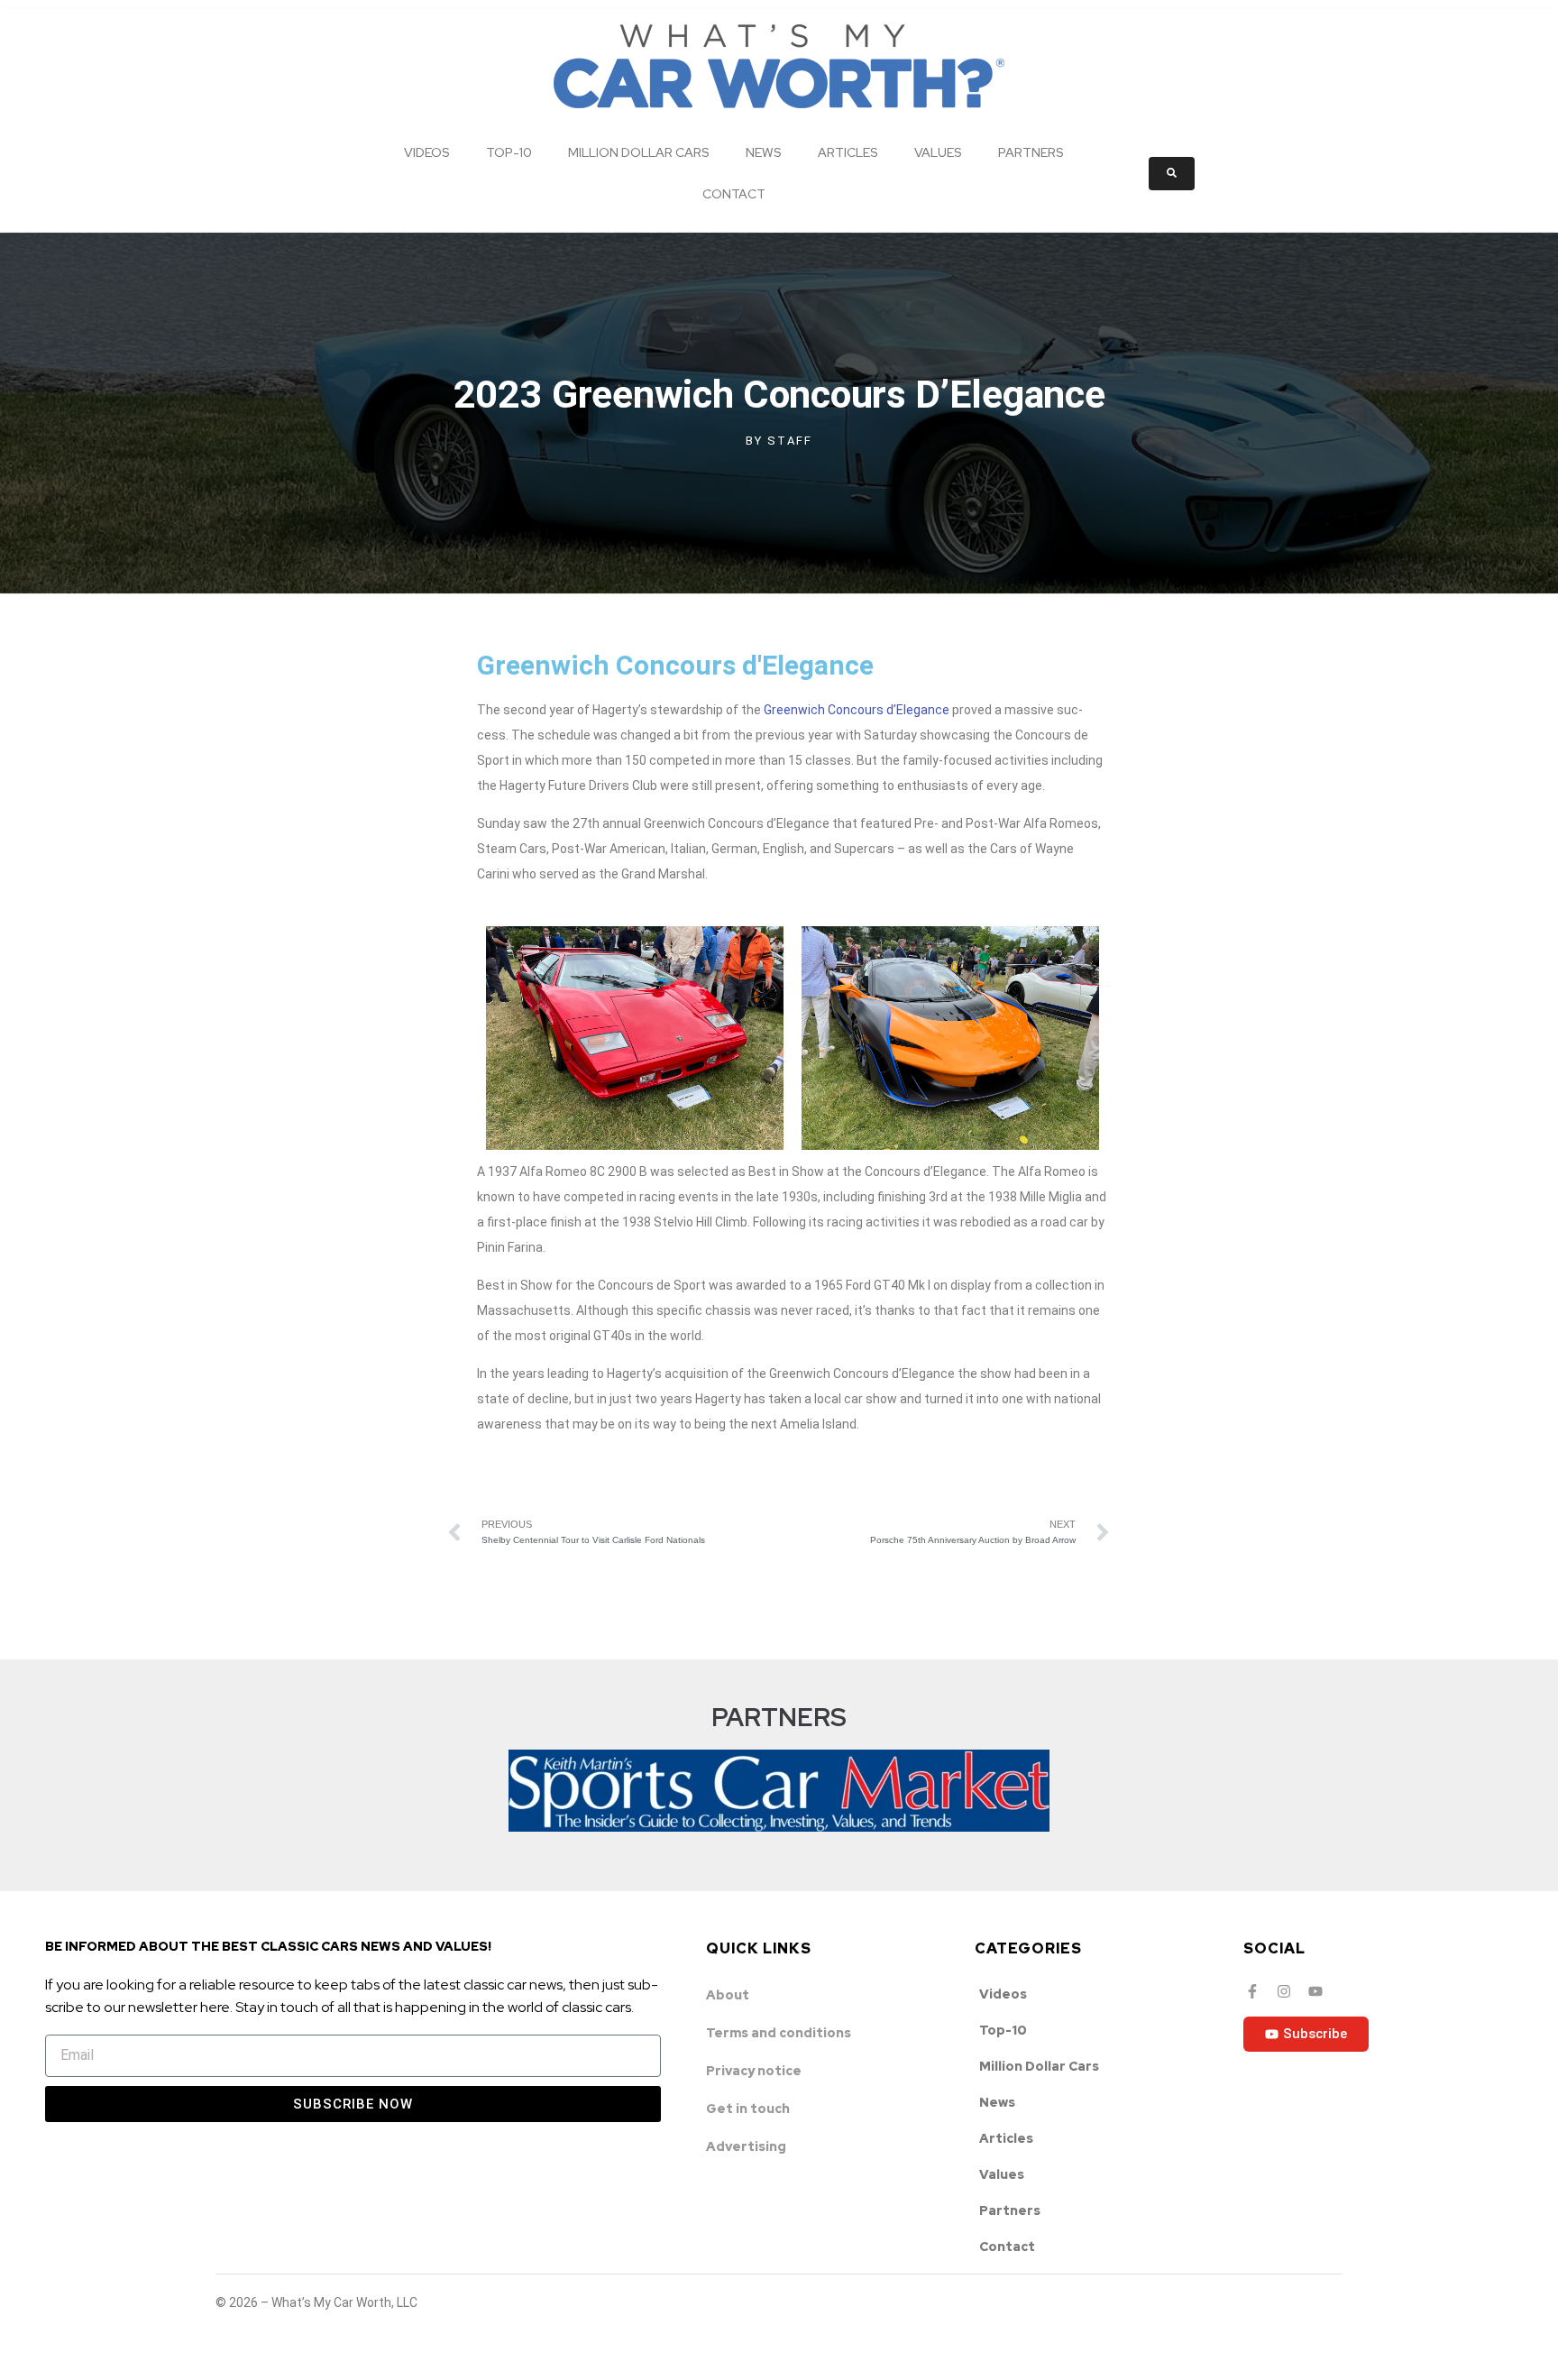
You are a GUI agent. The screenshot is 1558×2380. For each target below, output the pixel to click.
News (764, 152)
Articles (848, 152)
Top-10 (509, 152)
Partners (1031, 152)
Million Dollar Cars (639, 152)
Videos (427, 152)
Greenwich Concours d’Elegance (857, 710)
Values (938, 152)
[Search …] (1172, 174)
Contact (734, 194)
